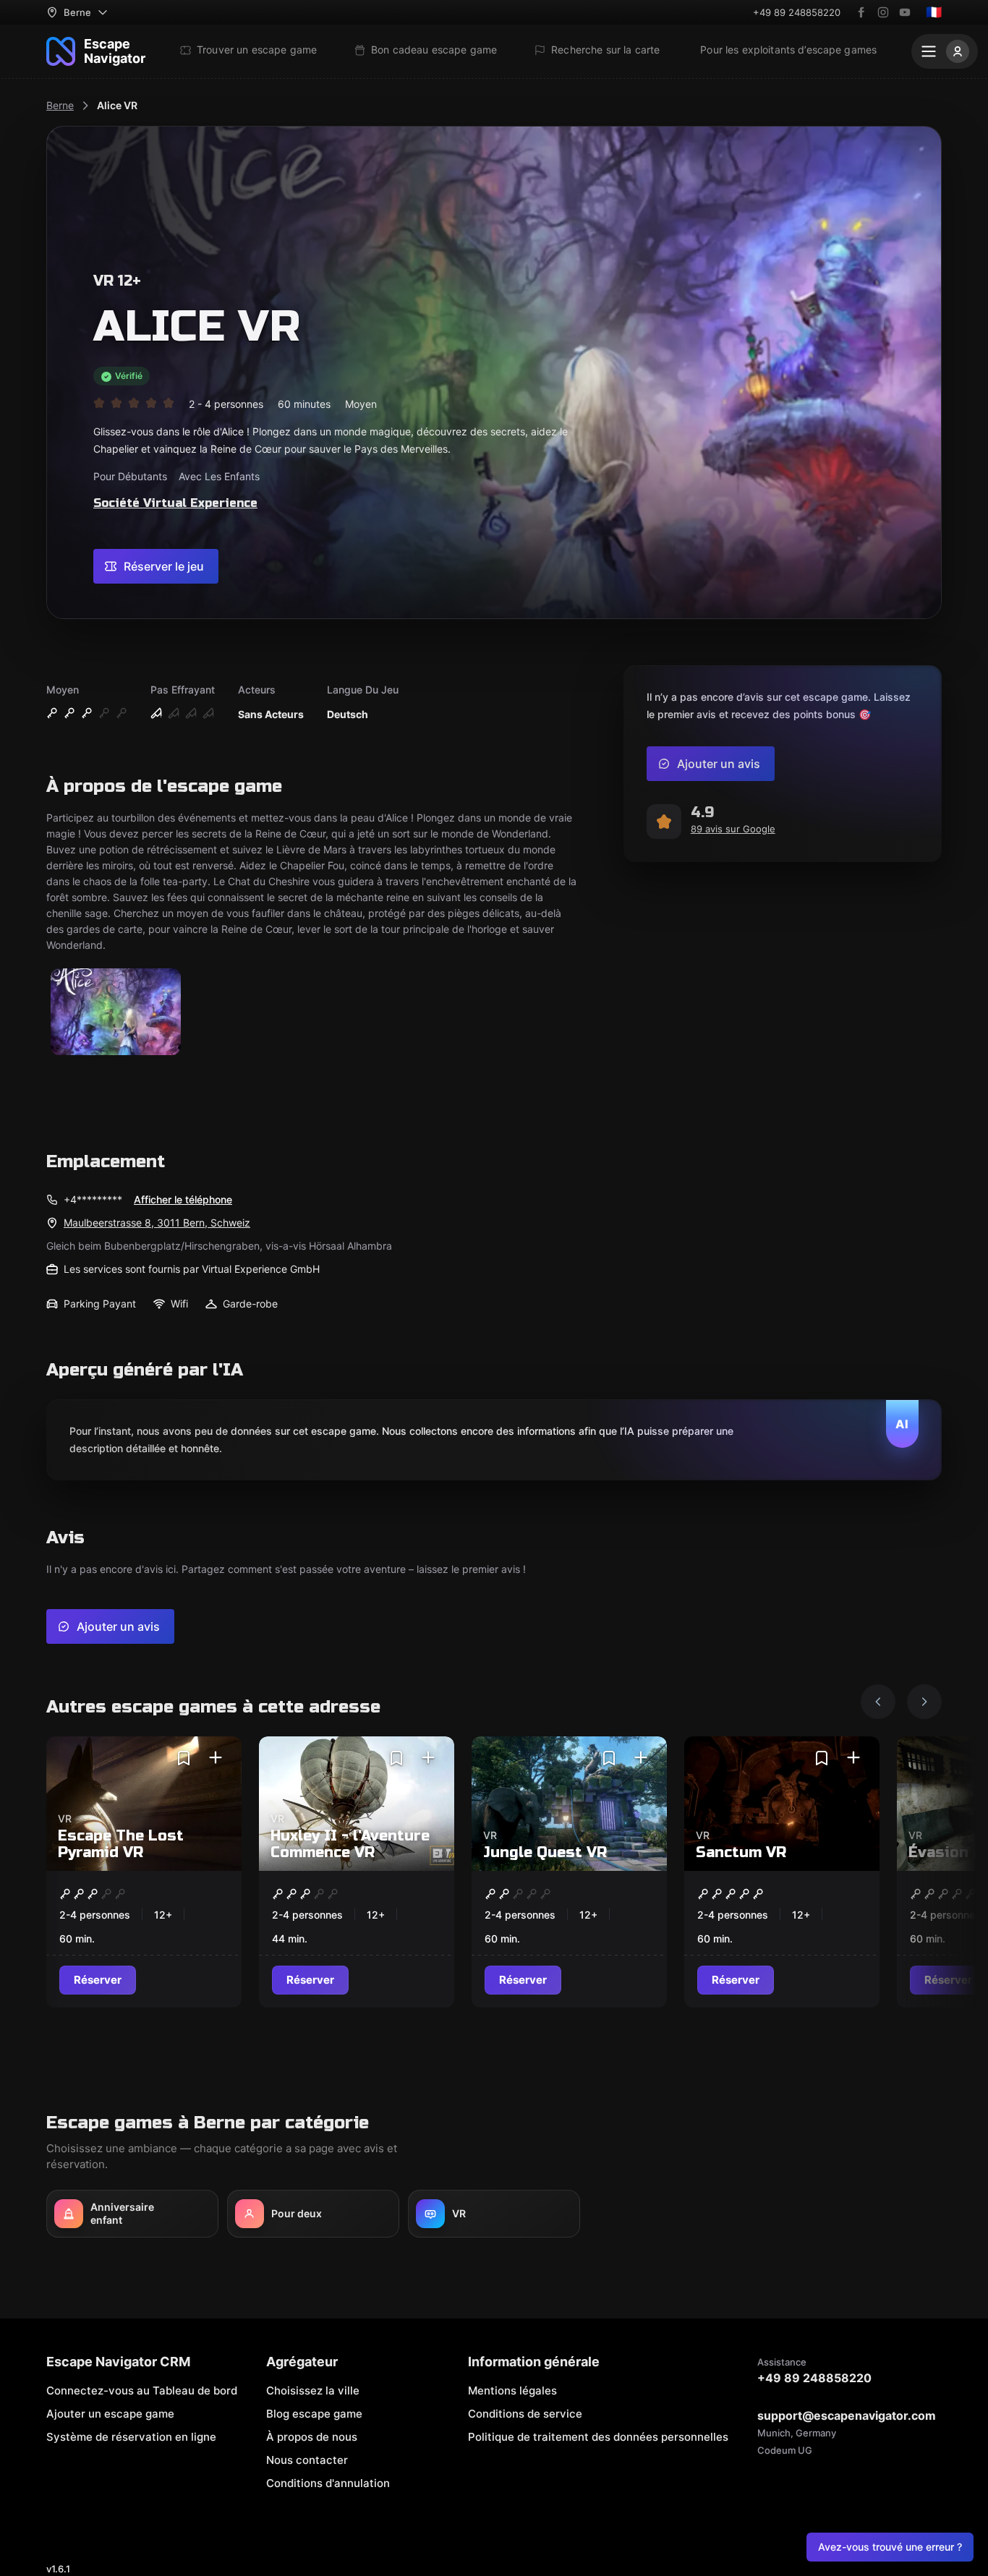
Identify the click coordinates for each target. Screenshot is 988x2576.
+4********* (93, 1199)
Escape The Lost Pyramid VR (121, 1844)
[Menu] (945, 51)
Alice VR (117, 105)
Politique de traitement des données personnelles (598, 2437)
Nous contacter (307, 2460)
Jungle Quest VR (545, 1852)
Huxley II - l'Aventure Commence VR (350, 1844)
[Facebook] (861, 12)
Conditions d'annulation (328, 2483)
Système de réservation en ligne (131, 2437)
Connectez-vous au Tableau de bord (142, 2391)
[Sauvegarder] (184, 1758)
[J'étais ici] (216, 1758)
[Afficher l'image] (116, 1013)
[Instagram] (883, 12)
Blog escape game (314, 2414)
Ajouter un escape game (110, 2414)
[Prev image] (878, 1702)
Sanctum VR (741, 1852)
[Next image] (924, 1702)
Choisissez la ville (313, 2391)
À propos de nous (312, 2437)
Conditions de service (525, 2414)
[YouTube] (905, 12)
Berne (60, 105)
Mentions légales (512, 2391)
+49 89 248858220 (797, 12)
